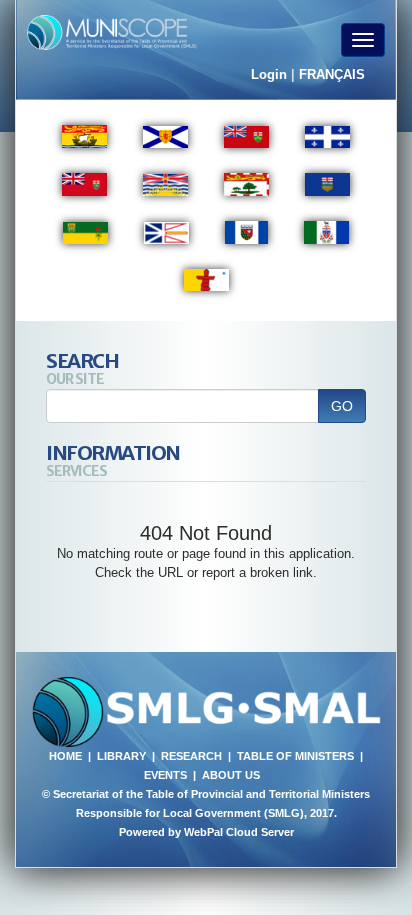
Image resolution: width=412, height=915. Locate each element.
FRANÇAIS (332, 74)
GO (342, 406)
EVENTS (165, 775)
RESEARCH (191, 756)
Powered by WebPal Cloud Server (206, 832)
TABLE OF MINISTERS (295, 756)
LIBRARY (121, 756)
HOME (65, 756)
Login (269, 74)
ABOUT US (231, 775)
